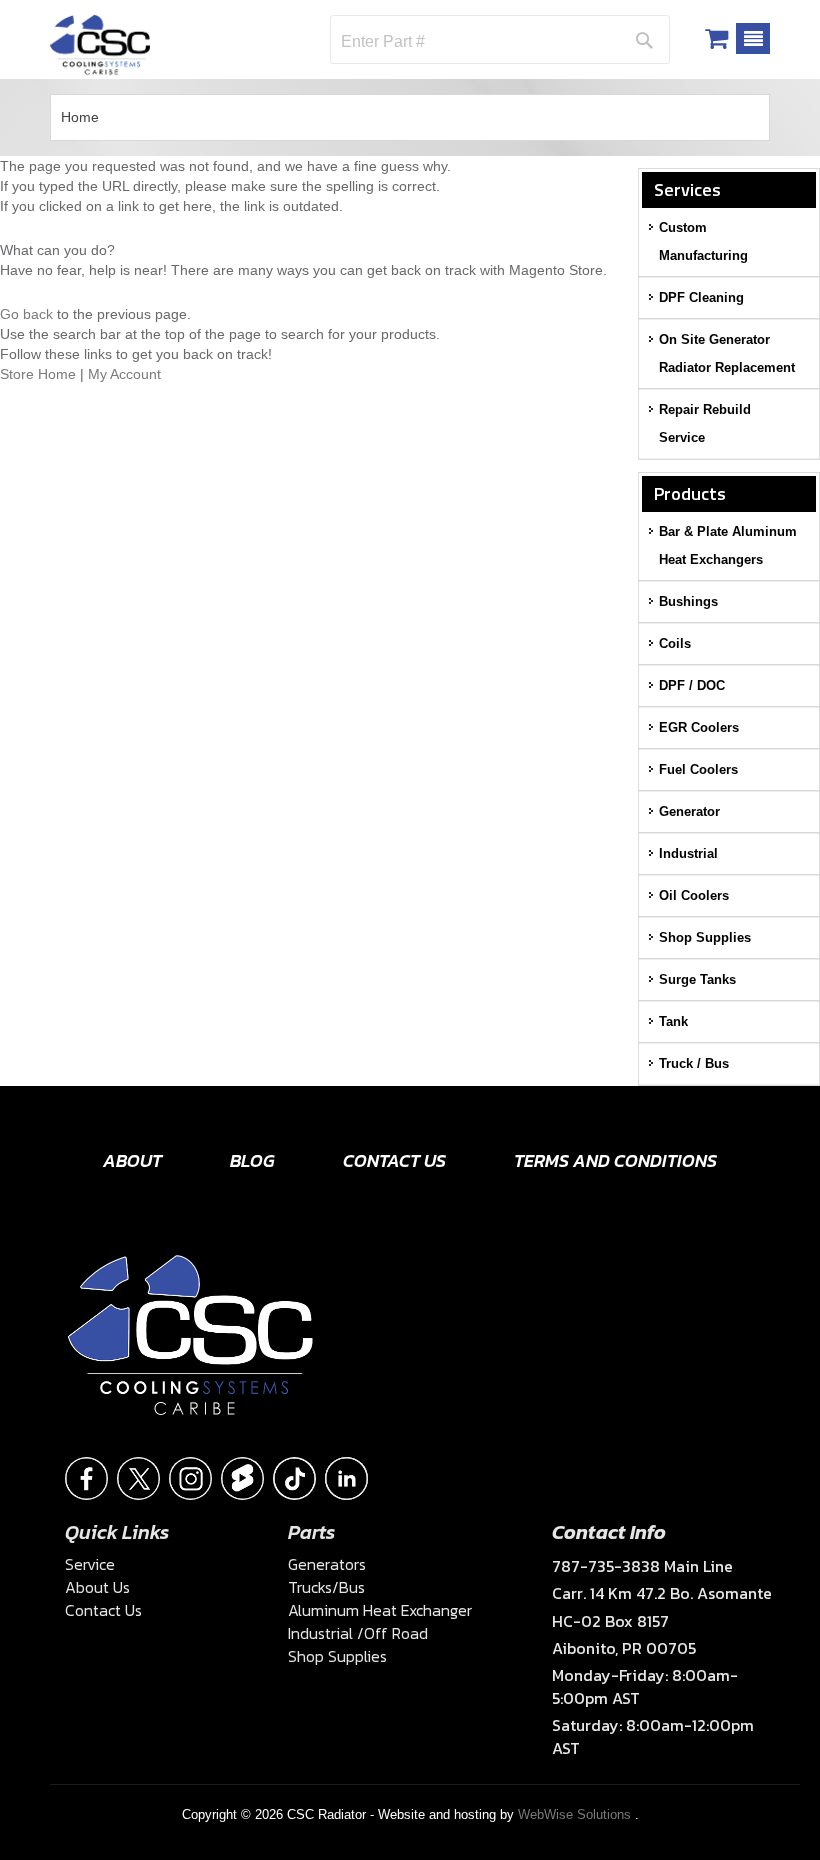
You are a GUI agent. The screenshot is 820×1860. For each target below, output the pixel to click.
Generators (327, 1564)
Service (90, 1564)
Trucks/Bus (326, 1587)
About (132, 1160)
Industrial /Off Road (358, 1633)
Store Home (38, 374)
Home (80, 117)
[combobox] (458, 41)
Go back (26, 314)
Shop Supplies (337, 1656)
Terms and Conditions (615, 1160)
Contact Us (394, 1160)
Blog (252, 1160)
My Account (124, 374)
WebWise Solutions (576, 1814)
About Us (97, 1587)
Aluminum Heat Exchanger (380, 1610)
